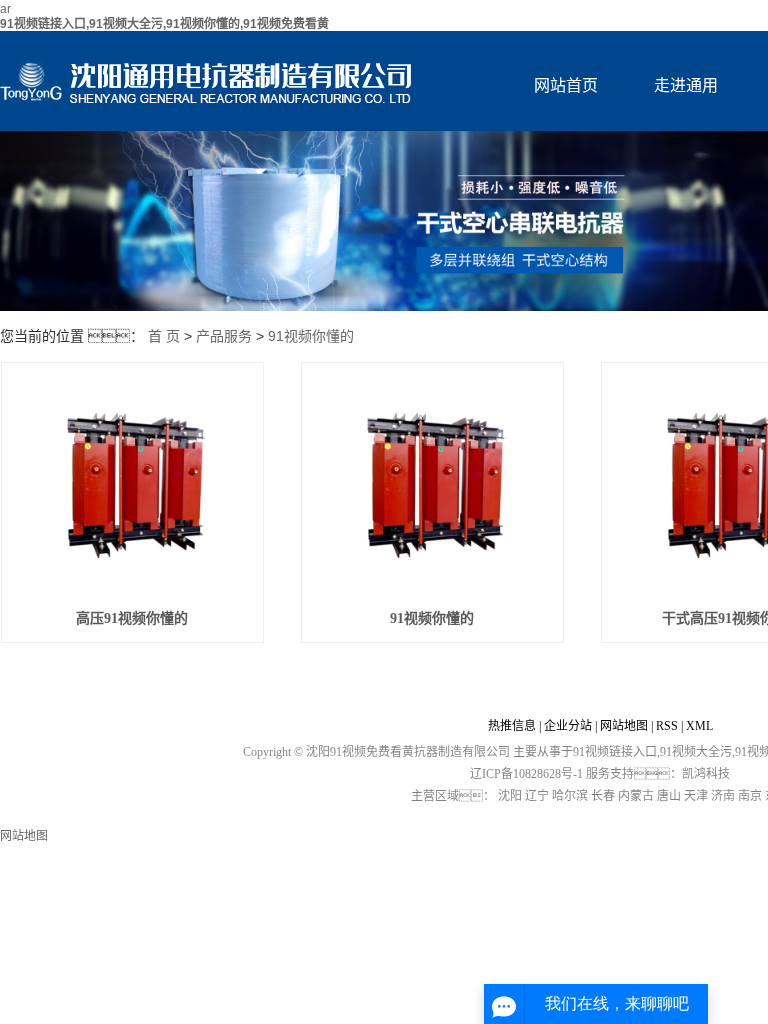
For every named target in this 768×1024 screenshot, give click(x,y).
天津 (696, 796)
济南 (723, 796)
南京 (750, 796)
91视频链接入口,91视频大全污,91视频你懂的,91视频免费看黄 (164, 24)
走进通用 (686, 85)
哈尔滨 (570, 796)
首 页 (164, 336)
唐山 (669, 796)
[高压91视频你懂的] (132, 485)
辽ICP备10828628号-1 (526, 774)
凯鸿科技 (706, 774)
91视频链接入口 (615, 752)
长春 (603, 796)
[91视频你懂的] (432, 485)
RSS (667, 726)
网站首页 (566, 85)
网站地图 (624, 726)
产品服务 (224, 336)
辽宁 (537, 796)
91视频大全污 (696, 752)
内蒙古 (636, 796)
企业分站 (568, 726)
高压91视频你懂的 (132, 618)
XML (699, 726)
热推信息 (512, 726)
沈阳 (510, 796)
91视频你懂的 (311, 336)
